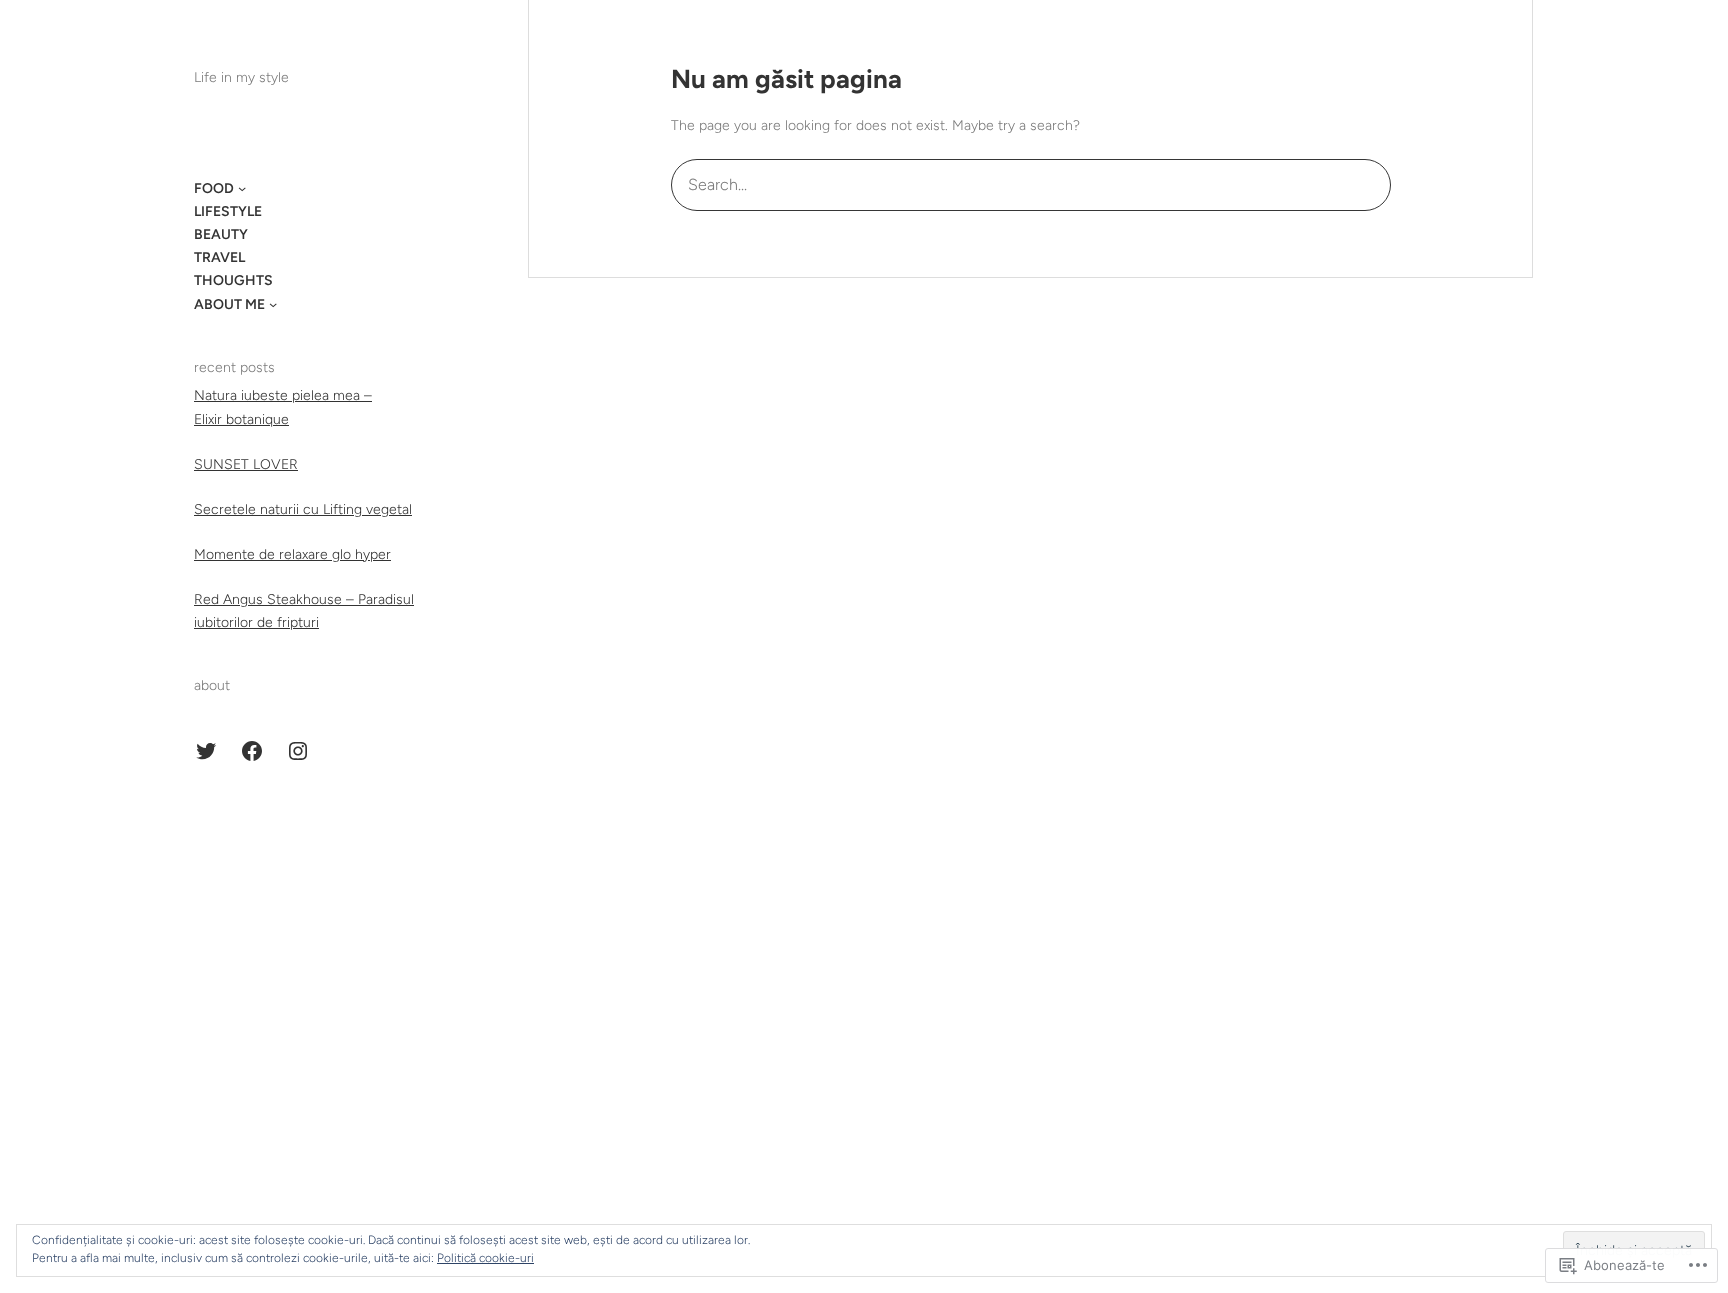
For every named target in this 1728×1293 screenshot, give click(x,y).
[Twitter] (206, 751)
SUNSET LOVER (246, 464)
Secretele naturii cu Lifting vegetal (303, 509)
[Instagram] (298, 751)
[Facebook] (252, 751)
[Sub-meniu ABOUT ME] (273, 304)
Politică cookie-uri (485, 1258)
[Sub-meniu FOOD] (242, 188)
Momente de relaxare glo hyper (292, 554)
